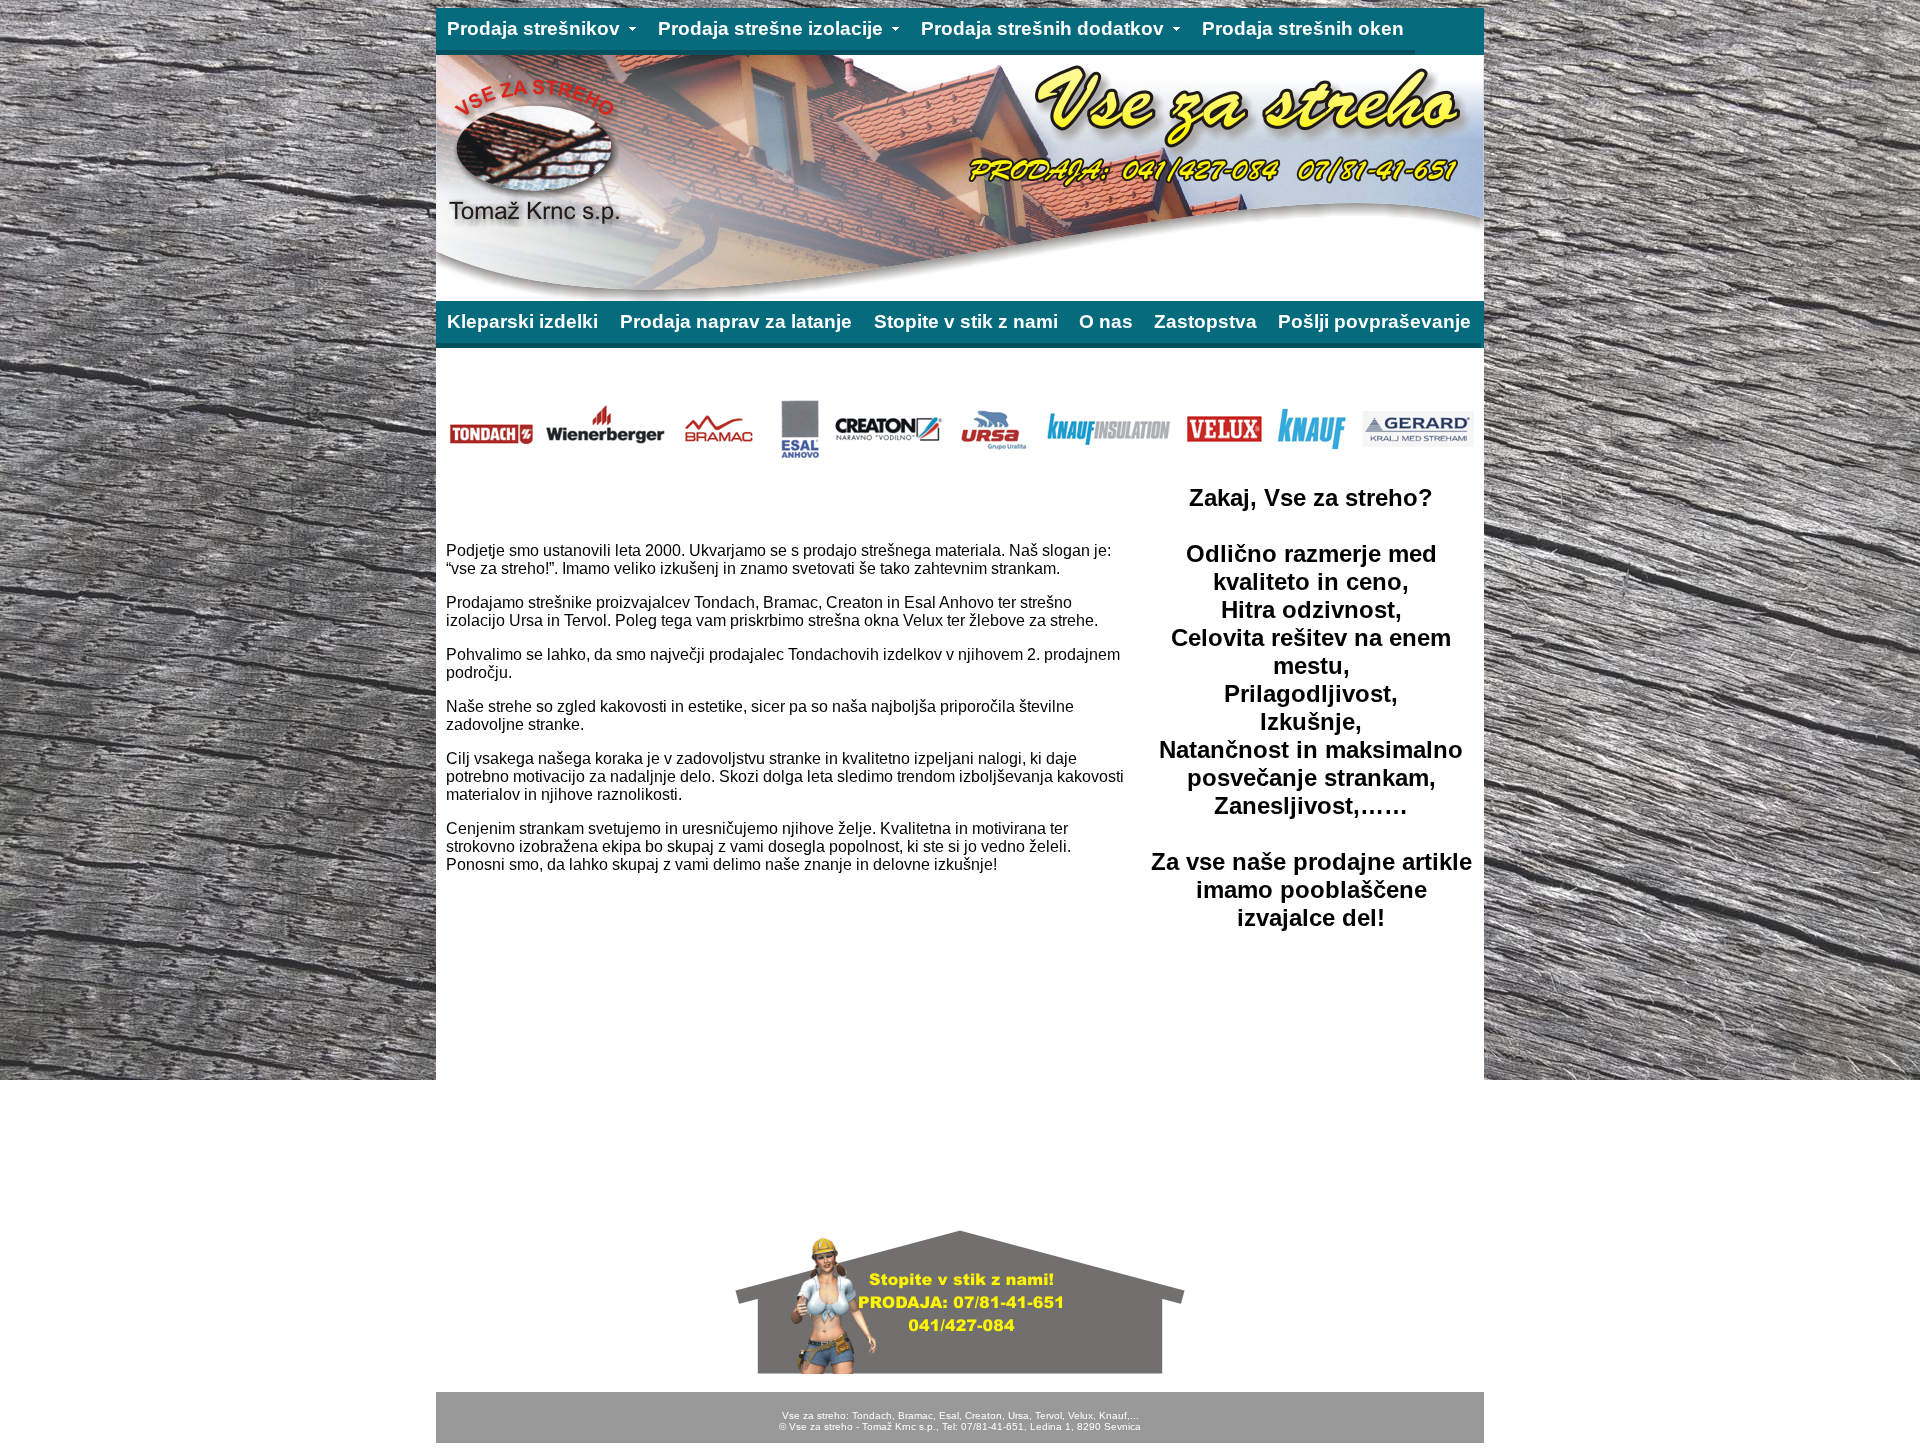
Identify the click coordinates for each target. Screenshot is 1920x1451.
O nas (1106, 321)
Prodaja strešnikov (533, 28)
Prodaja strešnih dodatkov (1042, 28)
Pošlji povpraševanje (1374, 321)
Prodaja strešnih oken (1303, 28)
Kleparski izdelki (522, 321)
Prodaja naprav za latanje (736, 321)
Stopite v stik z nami (966, 321)
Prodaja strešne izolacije (770, 28)
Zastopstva (1205, 321)
